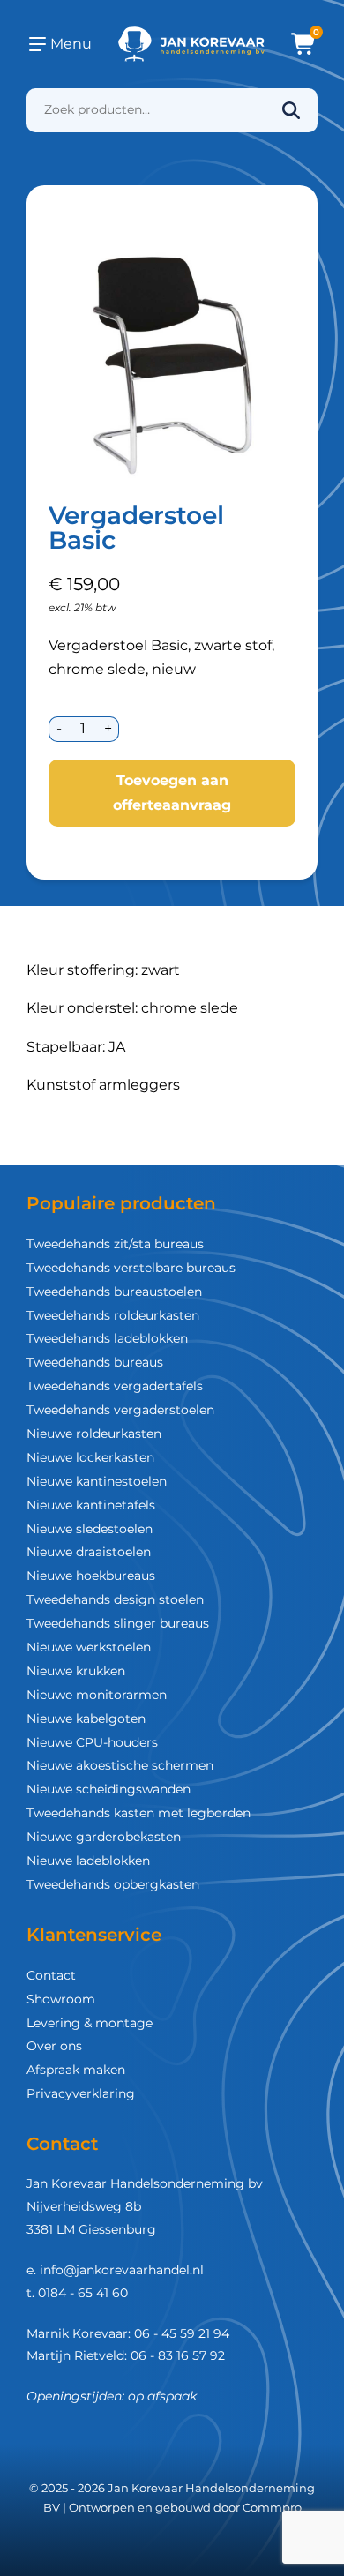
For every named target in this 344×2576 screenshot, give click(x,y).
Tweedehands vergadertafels (115, 1386)
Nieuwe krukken (76, 1671)
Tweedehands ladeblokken (107, 1338)
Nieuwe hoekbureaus (91, 1576)
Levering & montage (90, 2023)
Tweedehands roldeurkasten (113, 1315)
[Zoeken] (291, 110)
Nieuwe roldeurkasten (94, 1434)
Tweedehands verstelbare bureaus (131, 1268)
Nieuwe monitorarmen (97, 1695)
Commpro (272, 2507)
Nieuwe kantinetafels (91, 1505)
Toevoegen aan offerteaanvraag (172, 793)
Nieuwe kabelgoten (86, 1719)
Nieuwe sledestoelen (90, 1529)
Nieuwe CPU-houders (92, 1742)
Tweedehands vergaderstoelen (120, 1410)
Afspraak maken (76, 2070)
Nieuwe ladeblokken (88, 1861)
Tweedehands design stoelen (115, 1599)
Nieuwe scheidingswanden (108, 1789)
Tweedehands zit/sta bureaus (115, 1244)
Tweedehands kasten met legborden (138, 1813)
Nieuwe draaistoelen (89, 1552)
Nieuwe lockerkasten (90, 1457)
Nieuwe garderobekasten (104, 1837)
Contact (51, 1975)
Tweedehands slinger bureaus (118, 1623)
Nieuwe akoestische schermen (120, 1765)
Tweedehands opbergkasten (113, 1884)
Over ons (54, 2046)
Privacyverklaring (81, 2093)
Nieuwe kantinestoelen (97, 1481)
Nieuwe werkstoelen (89, 1647)
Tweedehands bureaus (95, 1362)
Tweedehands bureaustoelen (114, 1292)
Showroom (61, 1999)
